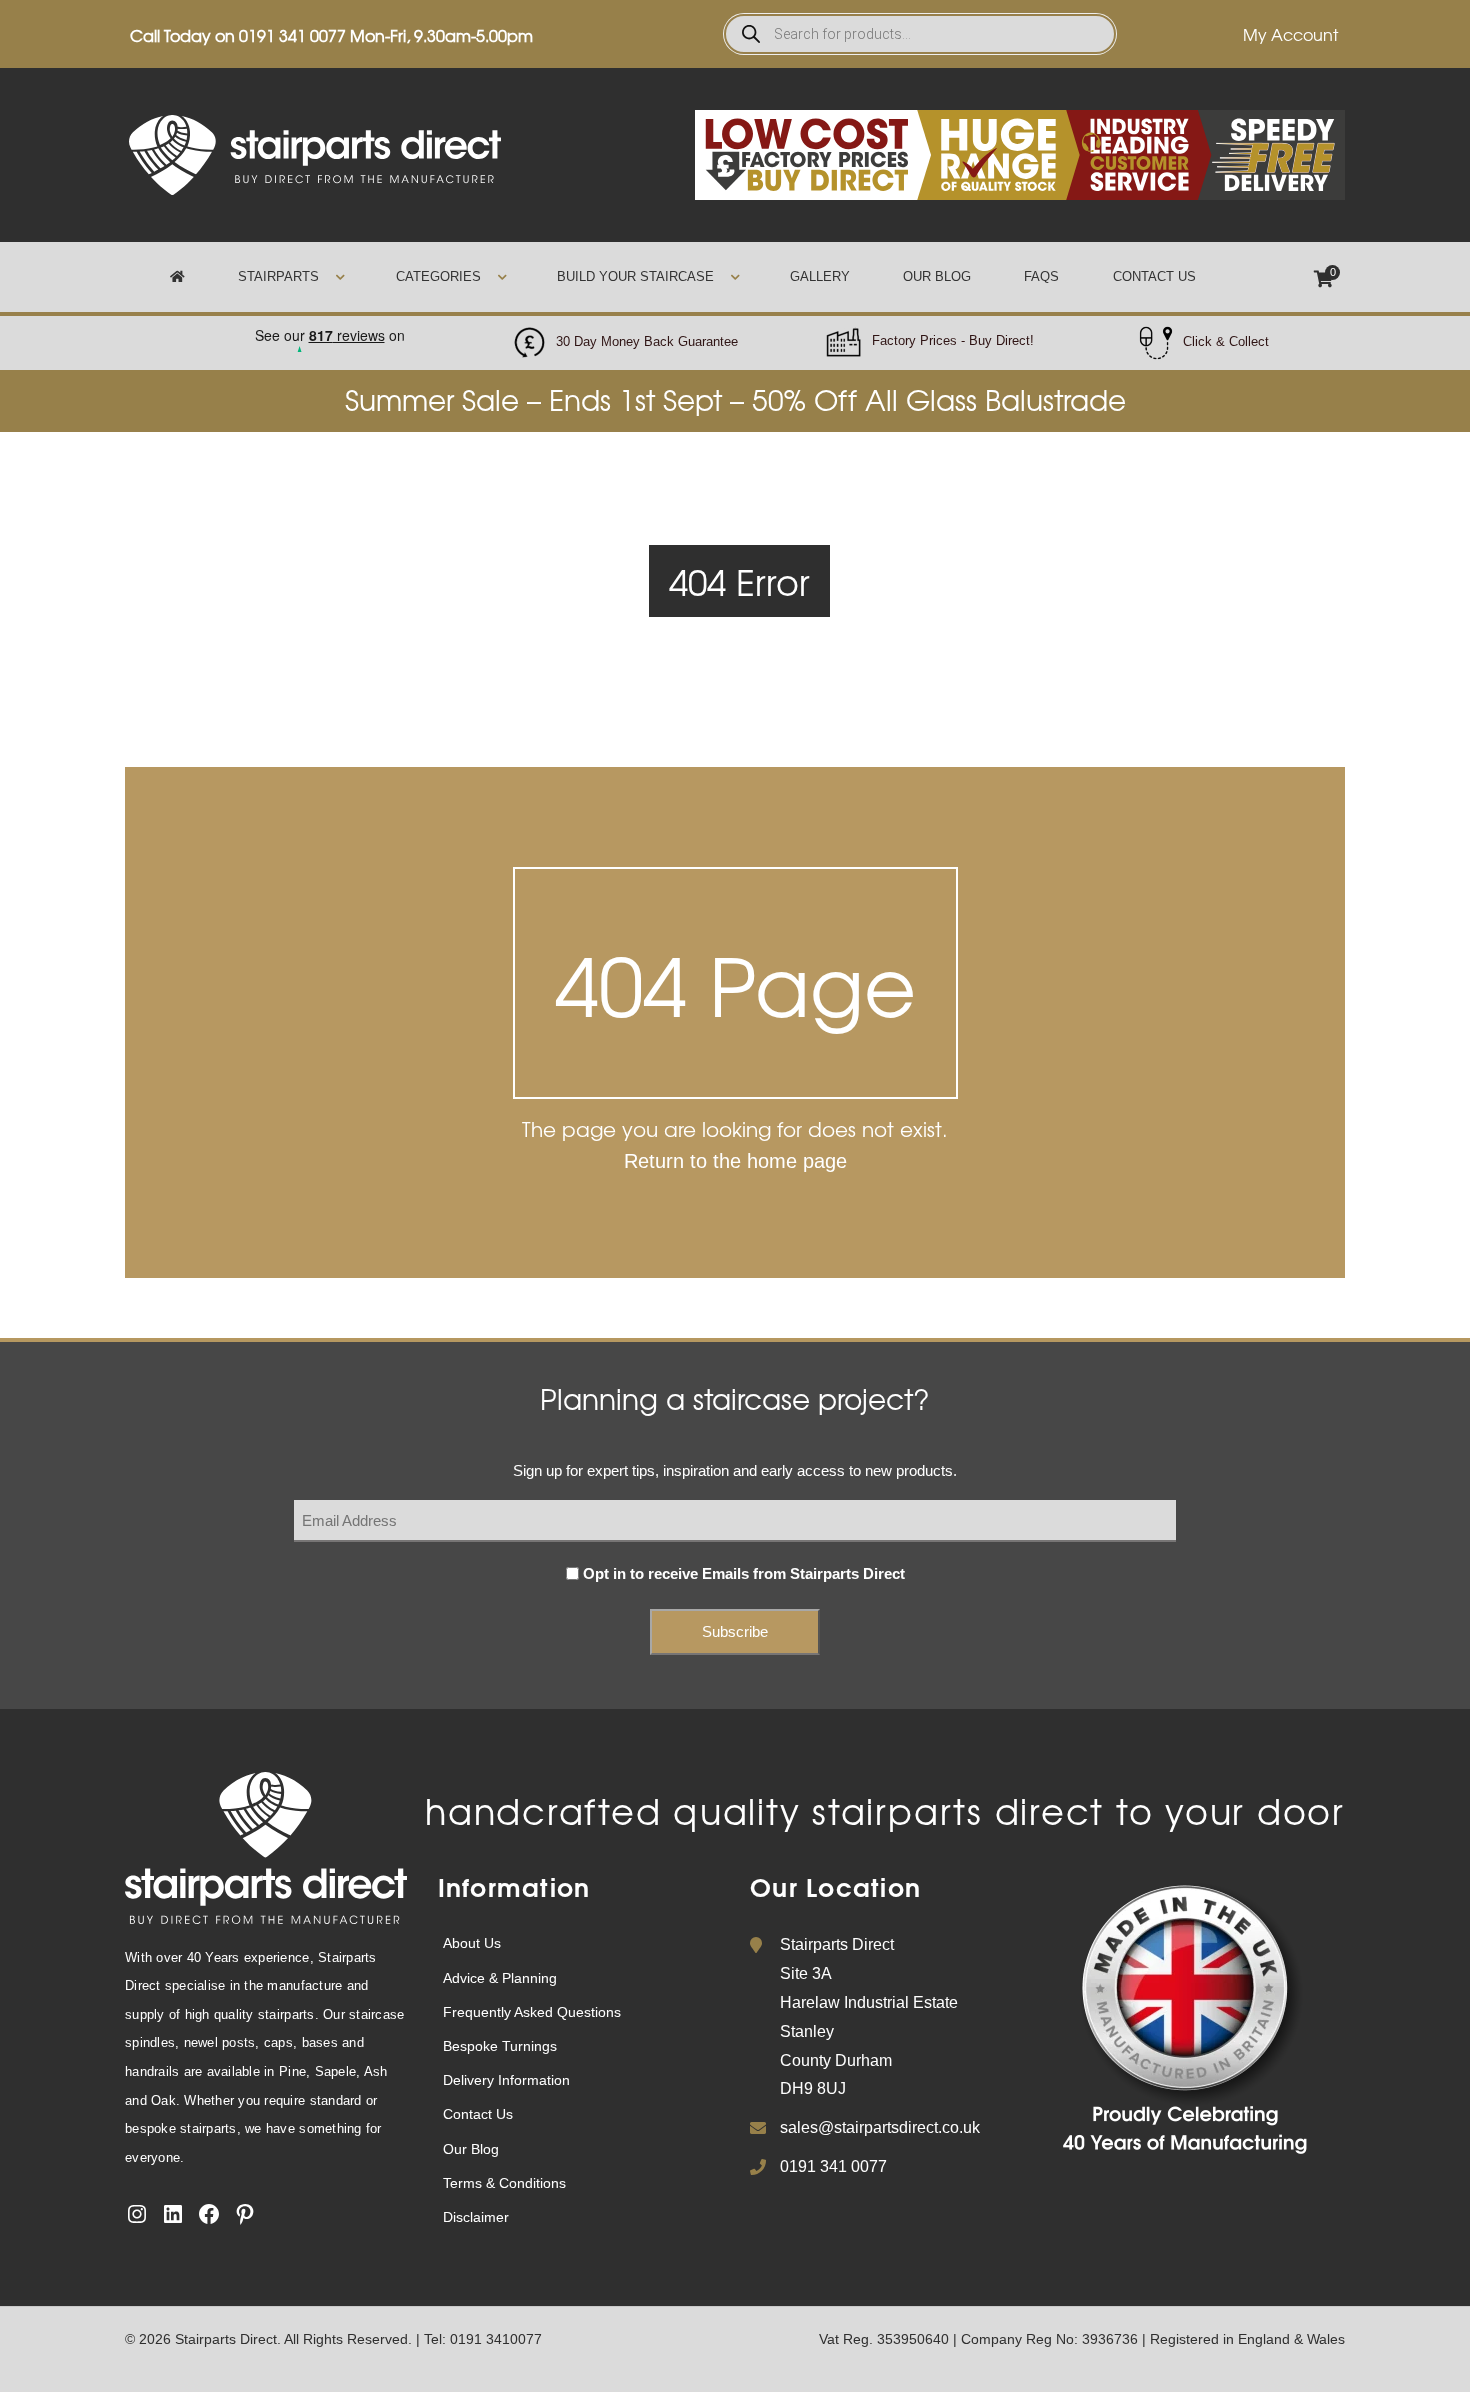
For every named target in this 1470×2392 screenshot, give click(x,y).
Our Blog (937, 276)
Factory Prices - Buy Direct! (953, 340)
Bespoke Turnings (500, 2046)
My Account (1290, 34)
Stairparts (278, 276)
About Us (472, 1943)
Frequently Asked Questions (532, 2012)
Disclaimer (476, 2217)
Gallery (820, 276)
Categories (438, 276)
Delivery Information (506, 2080)
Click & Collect (1226, 341)
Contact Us (1154, 276)
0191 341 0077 (292, 35)
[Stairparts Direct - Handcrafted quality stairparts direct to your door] (315, 153)
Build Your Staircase (635, 276)
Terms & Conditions (504, 2183)
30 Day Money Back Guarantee (647, 341)
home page (797, 1161)
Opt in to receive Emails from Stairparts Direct (744, 1573)
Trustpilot (329, 329)
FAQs (1041, 276)
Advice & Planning (500, 1978)
